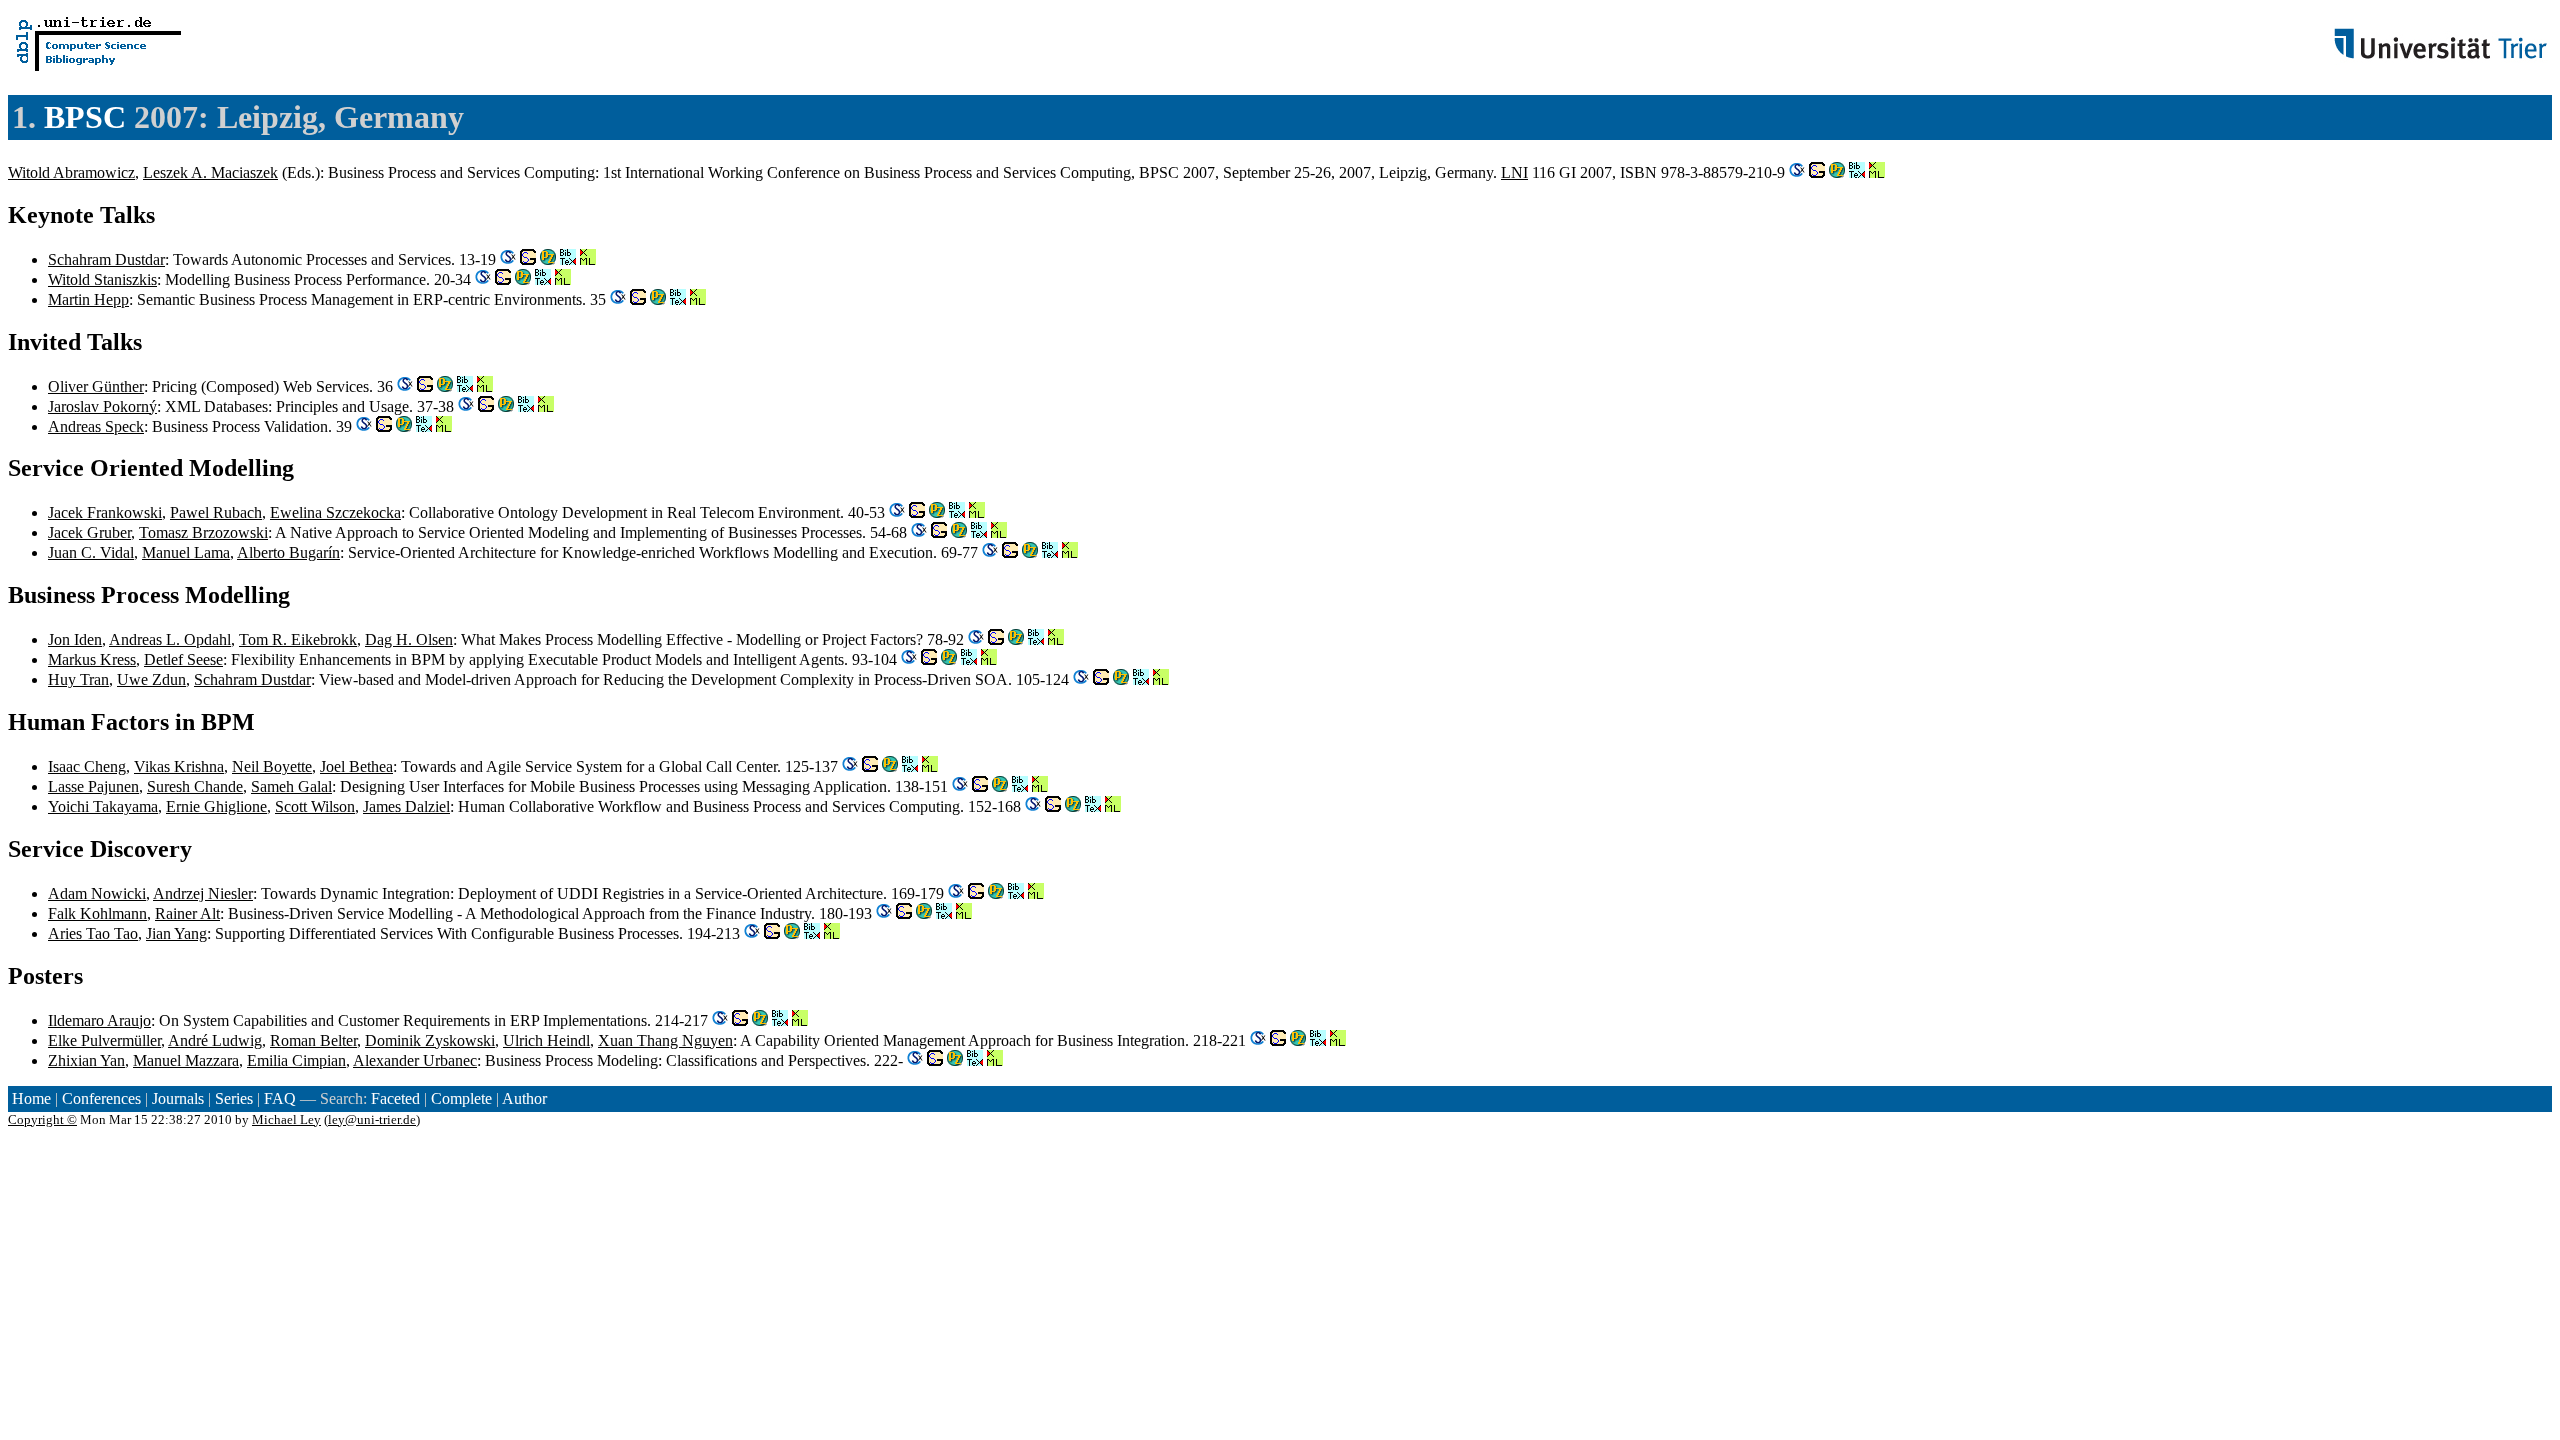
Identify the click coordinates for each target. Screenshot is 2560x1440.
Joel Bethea (356, 766)
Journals (178, 1098)
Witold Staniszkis (102, 279)
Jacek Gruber (89, 532)
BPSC (85, 117)
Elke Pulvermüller (104, 1040)
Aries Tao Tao (93, 933)
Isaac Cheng (87, 766)
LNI (1514, 172)
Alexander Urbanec (415, 1060)
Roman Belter (313, 1040)
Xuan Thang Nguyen (665, 1040)
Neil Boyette (272, 766)
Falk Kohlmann (97, 913)
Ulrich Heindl (546, 1040)
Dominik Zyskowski (430, 1040)
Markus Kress (92, 659)
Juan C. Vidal (91, 552)
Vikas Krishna (179, 766)
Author (524, 1098)
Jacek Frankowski (105, 512)
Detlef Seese (183, 659)
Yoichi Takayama (103, 806)
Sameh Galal (291, 786)
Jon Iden (75, 639)
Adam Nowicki (97, 893)
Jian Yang (176, 933)
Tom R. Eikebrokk (298, 639)
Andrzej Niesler (203, 893)
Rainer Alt (187, 913)
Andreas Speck (96, 426)
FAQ (280, 1098)
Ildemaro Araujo (99, 1020)
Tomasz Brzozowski (203, 532)
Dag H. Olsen (409, 639)
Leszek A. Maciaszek (210, 172)
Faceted (395, 1098)
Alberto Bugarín (288, 552)
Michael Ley (286, 1119)
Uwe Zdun (151, 679)
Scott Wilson (315, 806)
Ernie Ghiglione (216, 806)
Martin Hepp (88, 299)
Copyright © (42, 1119)
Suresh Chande (195, 786)
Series (234, 1098)
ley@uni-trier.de (372, 1119)
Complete (461, 1098)
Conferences (101, 1098)
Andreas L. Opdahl (170, 639)
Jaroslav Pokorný (102, 406)
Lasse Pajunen (93, 786)
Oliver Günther (96, 386)
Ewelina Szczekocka (335, 512)
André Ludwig (215, 1040)
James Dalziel (406, 806)
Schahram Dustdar (106, 259)
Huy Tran (78, 679)
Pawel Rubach (216, 512)
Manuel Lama (186, 552)
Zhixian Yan (86, 1060)
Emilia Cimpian (296, 1060)
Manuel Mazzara (186, 1060)
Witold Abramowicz (71, 172)
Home (31, 1098)
